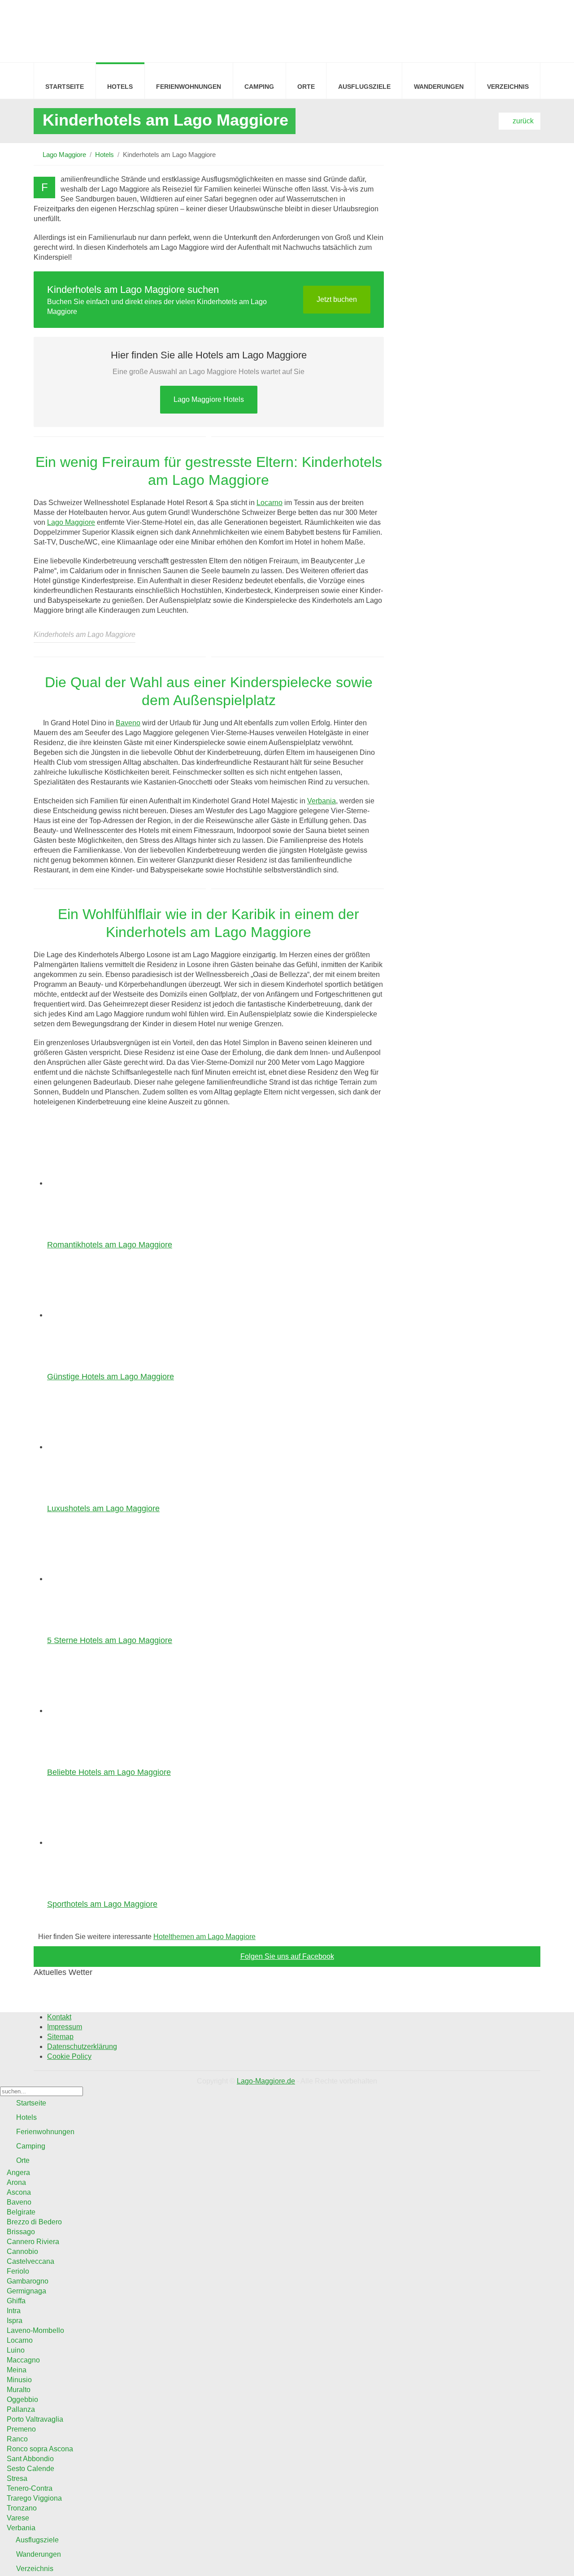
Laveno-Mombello (35, 2330)
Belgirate (21, 2212)
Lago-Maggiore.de (266, 2081)
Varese (18, 2518)
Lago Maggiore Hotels (209, 399)
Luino (16, 2350)
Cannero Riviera (33, 2242)
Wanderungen (439, 87)
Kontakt (59, 2017)
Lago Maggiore (64, 155)
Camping (259, 87)
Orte (306, 87)
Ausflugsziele (364, 87)
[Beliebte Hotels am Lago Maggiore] (103, 1711)
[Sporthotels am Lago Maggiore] (103, 1842)
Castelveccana (30, 2261)
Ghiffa (16, 2301)
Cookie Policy (69, 2056)
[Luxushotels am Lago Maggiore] (103, 1447)
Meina (17, 2370)
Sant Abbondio (30, 2459)
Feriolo (18, 2271)
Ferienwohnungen (189, 87)
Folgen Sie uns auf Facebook (287, 1956)
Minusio (19, 2380)
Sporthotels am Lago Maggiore (102, 1904)
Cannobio (22, 2251)
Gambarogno (28, 2281)
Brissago (21, 2232)
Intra (14, 2311)
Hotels (120, 87)
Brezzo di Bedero (34, 2222)
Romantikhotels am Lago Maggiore (110, 1245)
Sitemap (60, 2037)
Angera (18, 2173)
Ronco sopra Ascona (40, 2449)
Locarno (270, 503)
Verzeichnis (508, 87)
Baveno (128, 723)
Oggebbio (22, 2399)
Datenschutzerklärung (82, 2046)
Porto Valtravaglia (35, 2419)
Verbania (322, 801)
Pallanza (21, 2409)
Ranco (17, 2439)
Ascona (19, 2192)
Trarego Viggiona (34, 2498)
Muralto (19, 2390)
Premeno (21, 2429)
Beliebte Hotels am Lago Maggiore (109, 1772)
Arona (16, 2182)
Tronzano (22, 2508)
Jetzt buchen (337, 299)
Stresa (17, 2478)
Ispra (15, 2321)
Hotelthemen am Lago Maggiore (204, 1937)
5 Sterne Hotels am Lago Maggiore (110, 1640)
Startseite (65, 87)
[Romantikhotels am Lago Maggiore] (103, 1183)
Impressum (65, 2027)
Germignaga (26, 2291)
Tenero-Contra (30, 2488)
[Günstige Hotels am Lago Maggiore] (103, 1315)
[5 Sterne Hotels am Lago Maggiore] (103, 1579)
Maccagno (23, 2360)
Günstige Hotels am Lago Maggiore (111, 1377)
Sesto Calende (30, 2469)
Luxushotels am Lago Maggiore (103, 1508)
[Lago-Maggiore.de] (54, 30)
